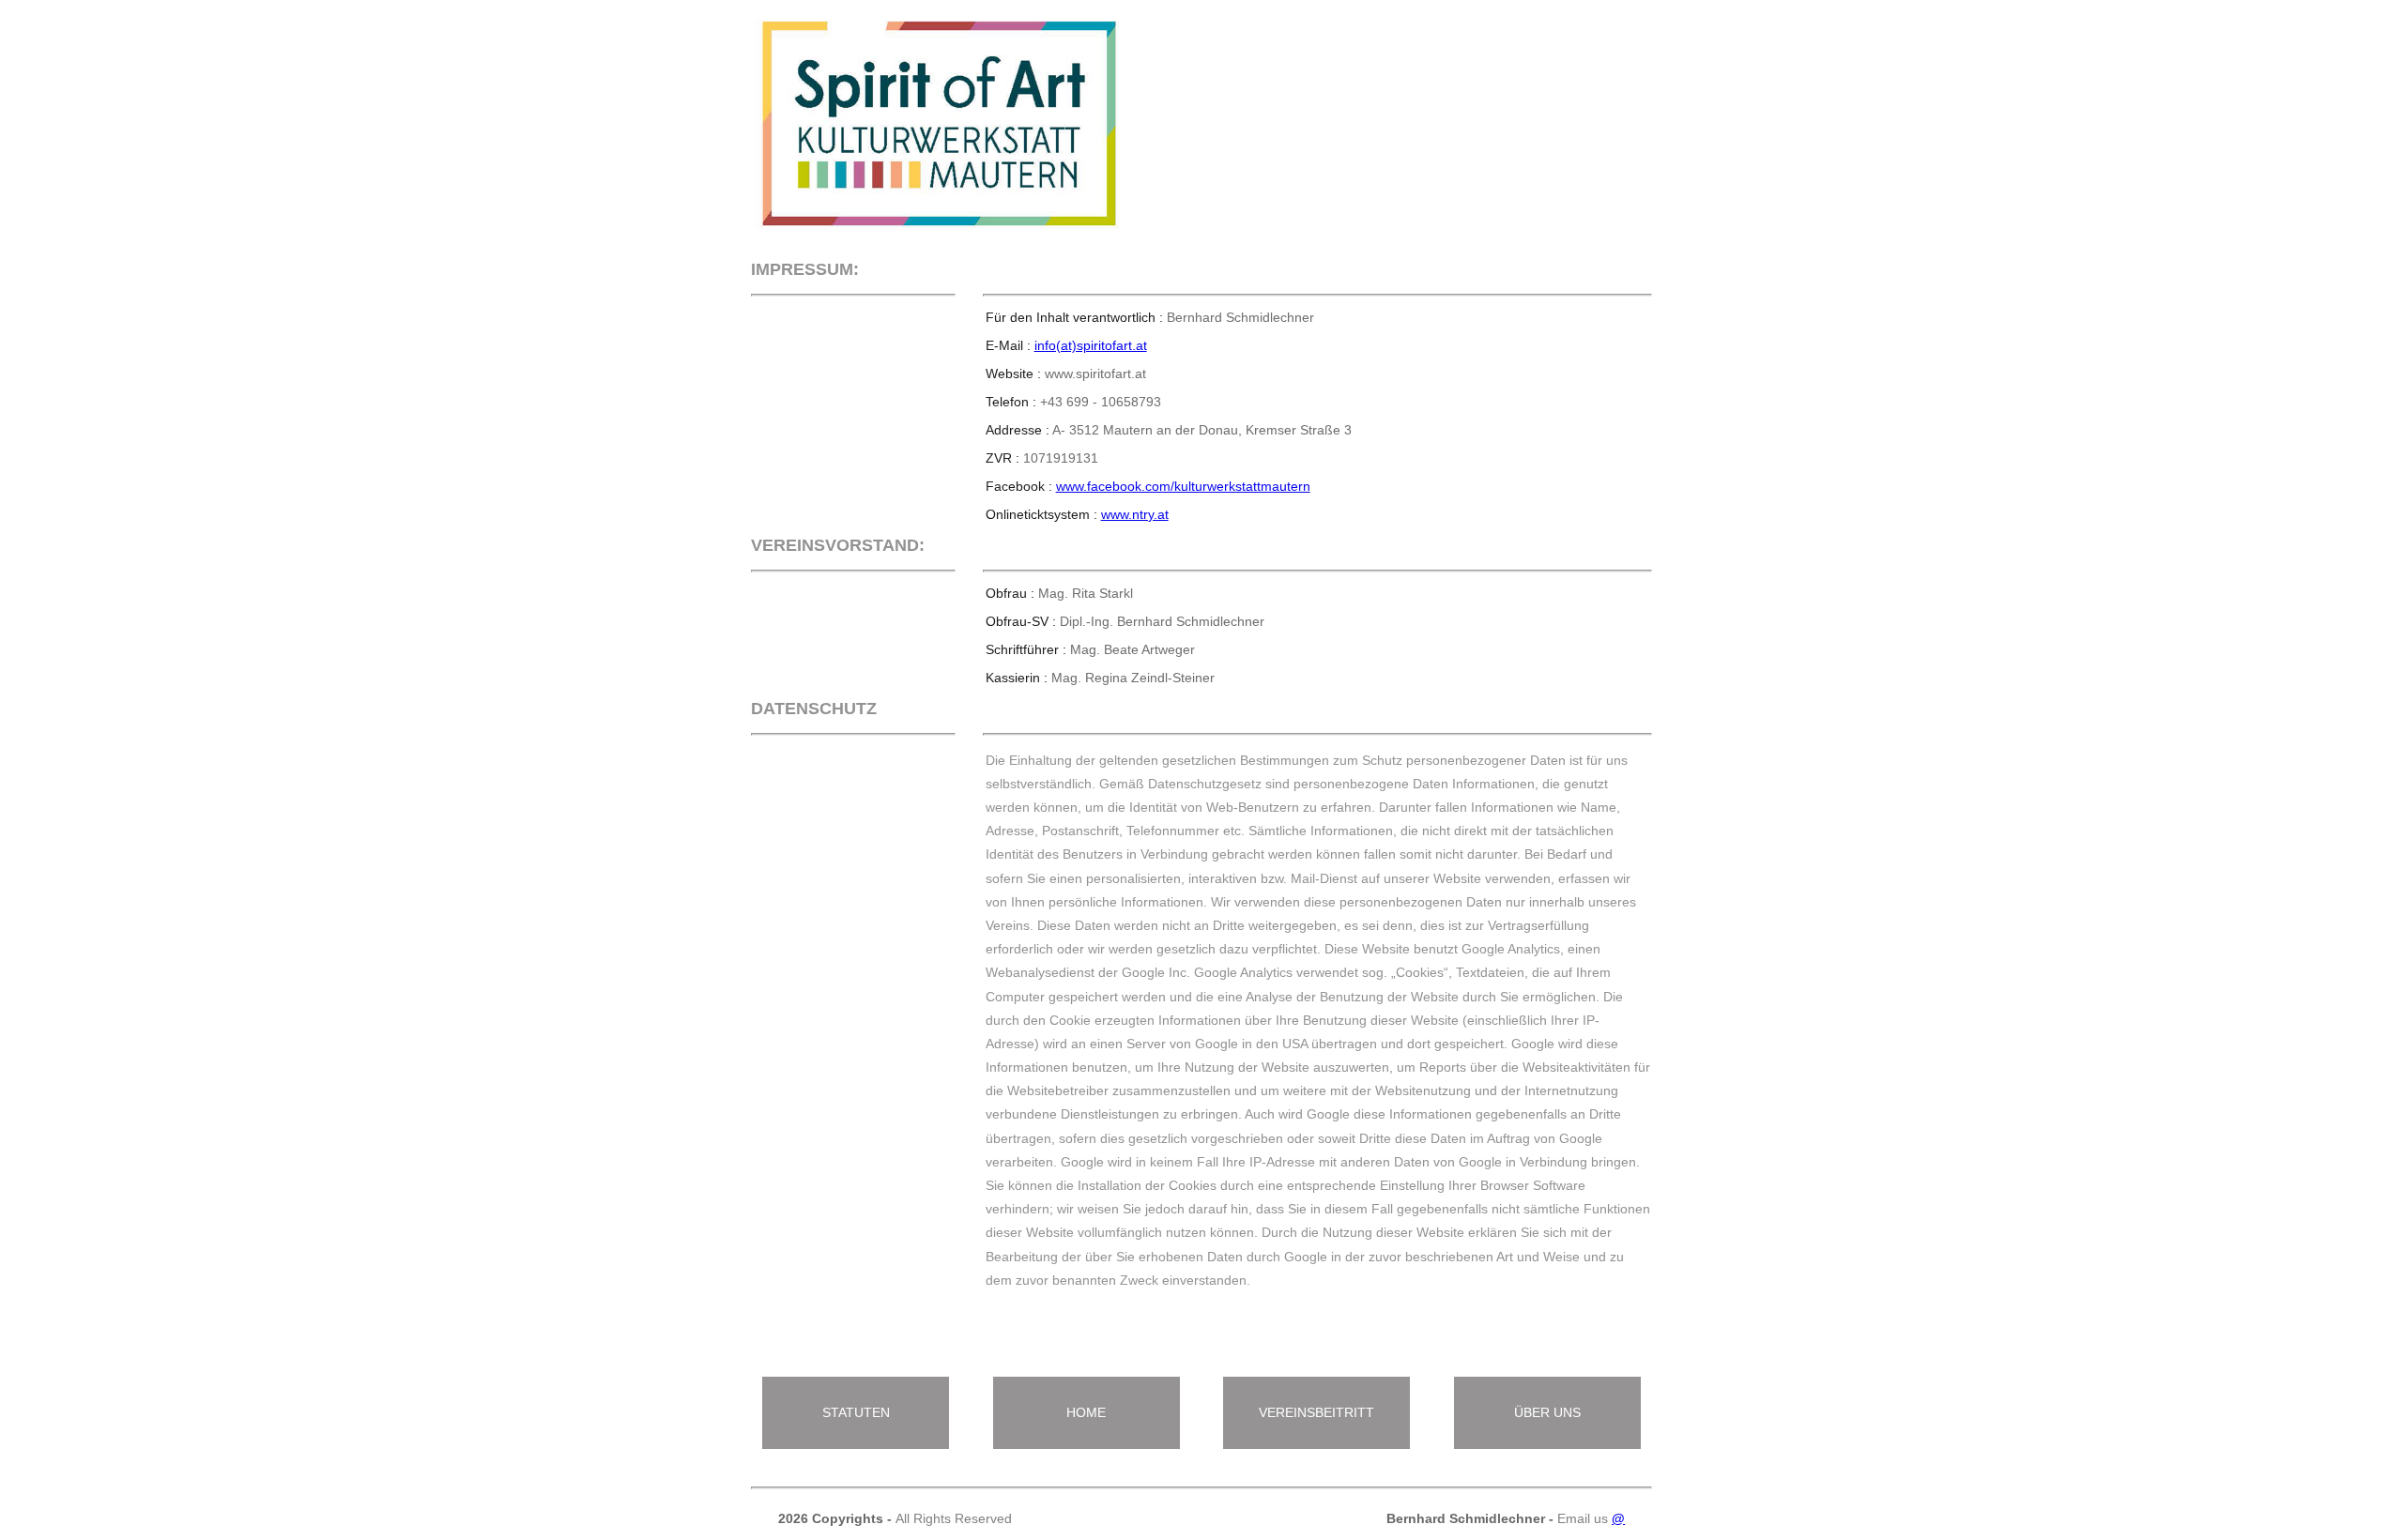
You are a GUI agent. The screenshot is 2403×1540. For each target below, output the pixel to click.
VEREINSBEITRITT (1316, 1412)
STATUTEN (856, 1412)
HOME (1086, 1412)
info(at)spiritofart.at (1091, 345)
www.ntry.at (1135, 514)
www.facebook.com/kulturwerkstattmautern (1183, 486)
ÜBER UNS (1547, 1412)
